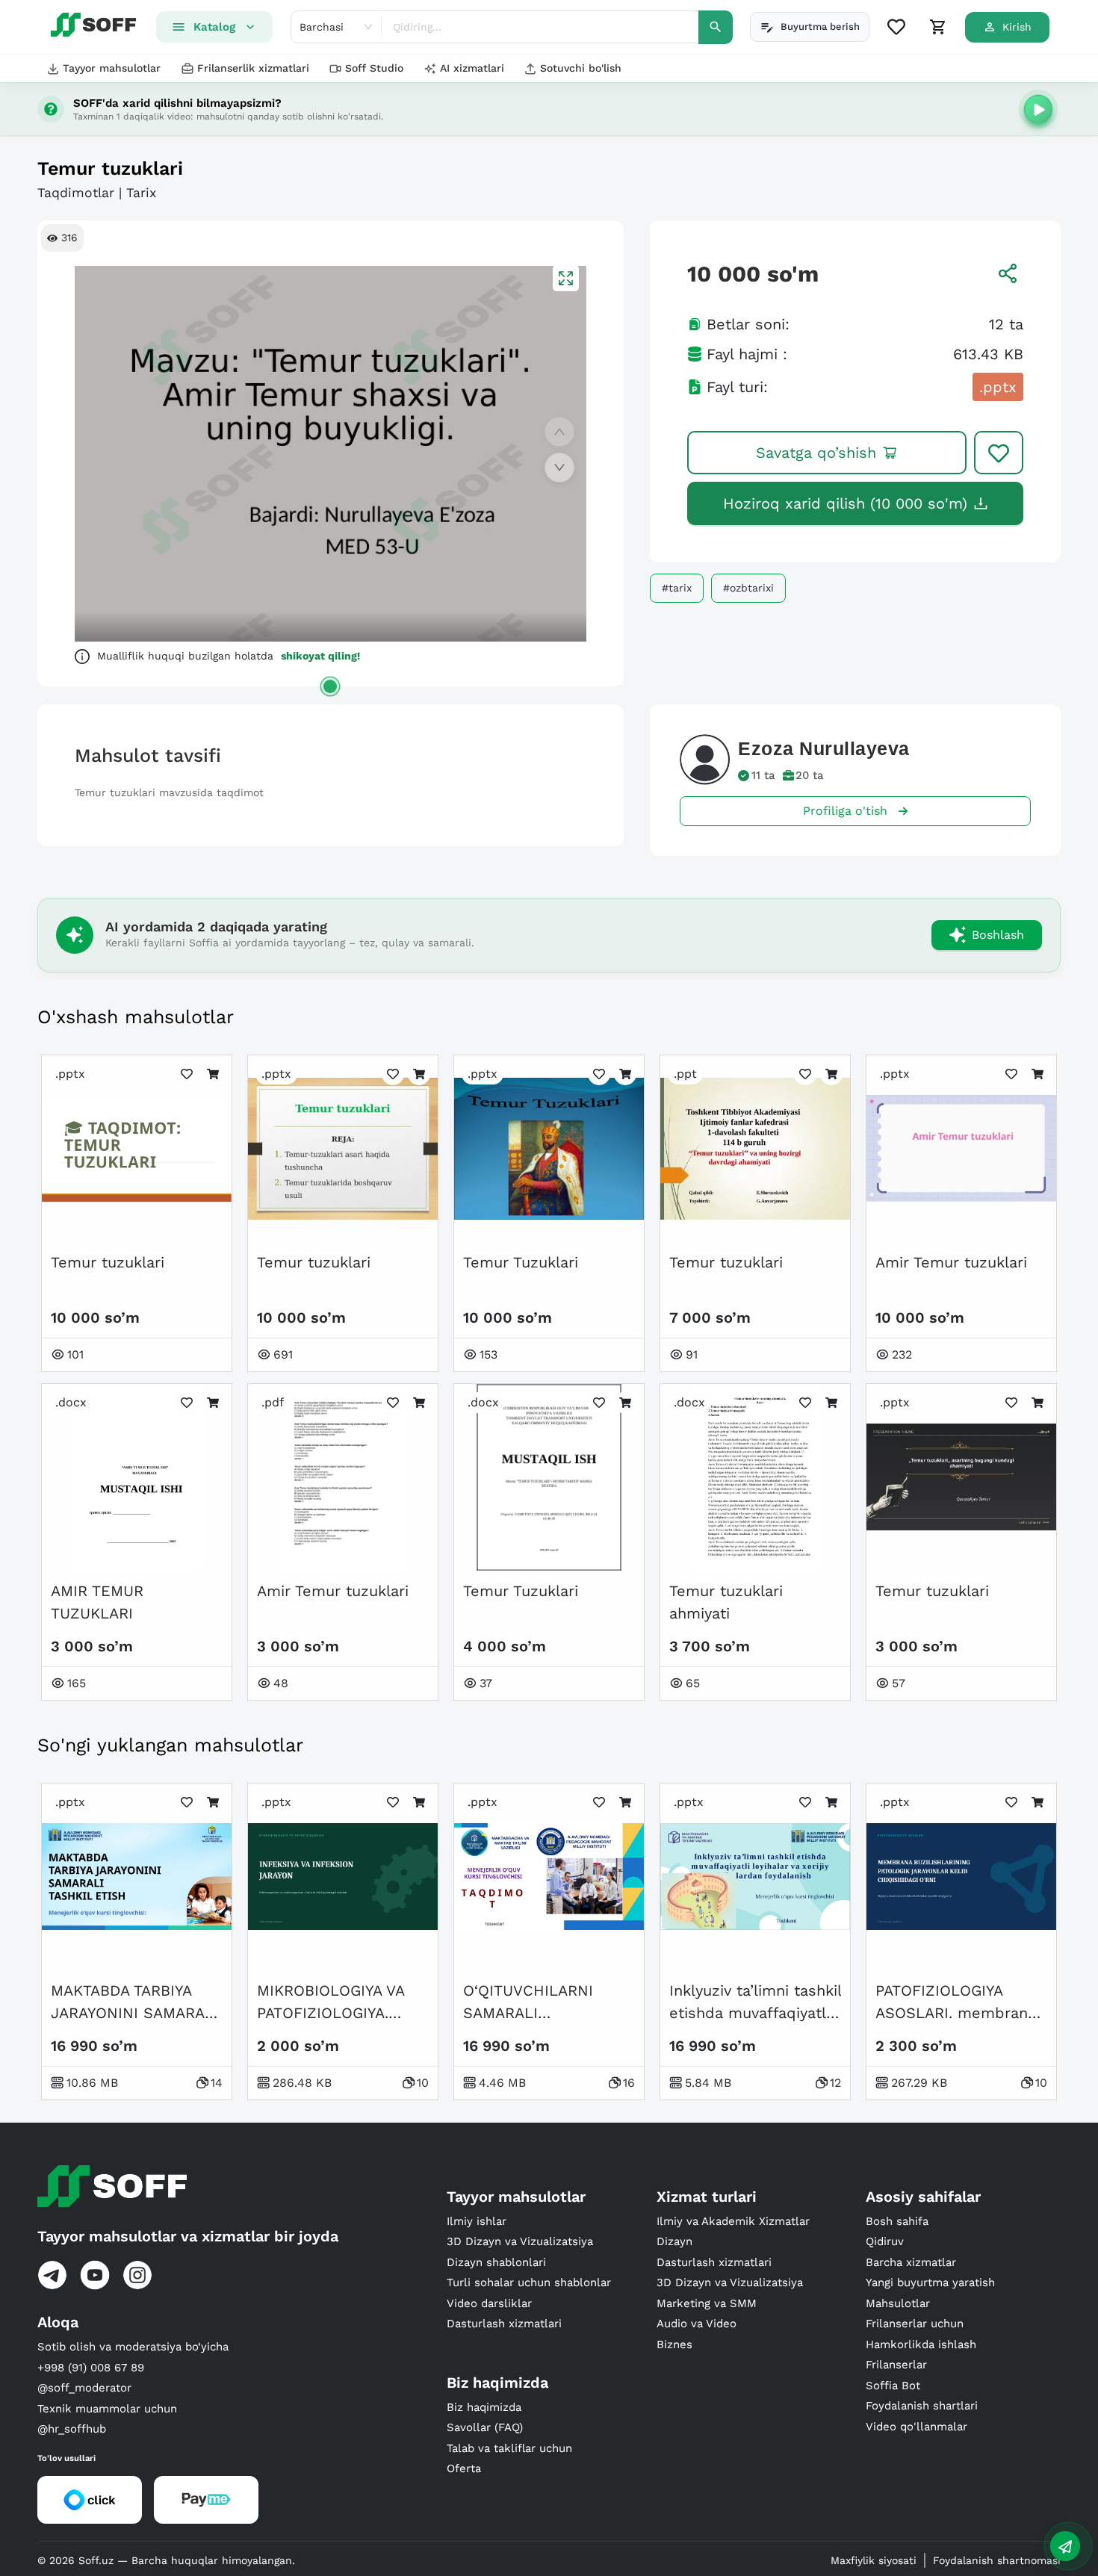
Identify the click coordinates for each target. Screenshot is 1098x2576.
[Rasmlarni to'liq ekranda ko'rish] (566, 278)
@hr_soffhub (72, 2429)
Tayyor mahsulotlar (112, 68)
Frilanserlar (896, 2365)
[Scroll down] (559, 468)
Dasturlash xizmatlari (504, 2324)
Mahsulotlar (898, 2303)
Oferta (464, 2468)
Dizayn (674, 2241)
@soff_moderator (84, 2388)
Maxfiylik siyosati (874, 2560)
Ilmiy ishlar (477, 2221)
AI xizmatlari (472, 68)
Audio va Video (697, 2324)
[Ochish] (330, 686)
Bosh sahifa (897, 2221)
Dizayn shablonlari (496, 2262)
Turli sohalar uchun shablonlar (529, 2282)
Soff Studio (374, 68)
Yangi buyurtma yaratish (930, 2282)
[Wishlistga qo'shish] (999, 453)
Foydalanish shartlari (922, 2406)
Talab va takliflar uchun (509, 2448)
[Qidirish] (716, 27)
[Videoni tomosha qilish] (1038, 109)
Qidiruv (885, 2241)
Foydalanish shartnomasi (997, 2560)
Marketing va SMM (707, 2303)
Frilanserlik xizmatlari (253, 68)
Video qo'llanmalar (916, 2427)
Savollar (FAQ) (485, 2427)
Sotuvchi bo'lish (581, 68)
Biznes (674, 2344)
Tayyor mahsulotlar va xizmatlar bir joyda (188, 2236)
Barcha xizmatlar (911, 2262)
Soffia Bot (893, 2386)
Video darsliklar (489, 2303)
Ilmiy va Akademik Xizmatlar (733, 2221)
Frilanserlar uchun (915, 2324)
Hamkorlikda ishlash (921, 2344)
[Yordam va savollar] (1065, 2546)
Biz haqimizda (484, 2407)
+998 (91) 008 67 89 (91, 2368)
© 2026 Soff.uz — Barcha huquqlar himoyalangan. (166, 2560)
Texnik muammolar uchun (107, 2409)
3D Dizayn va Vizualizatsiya (520, 2241)
